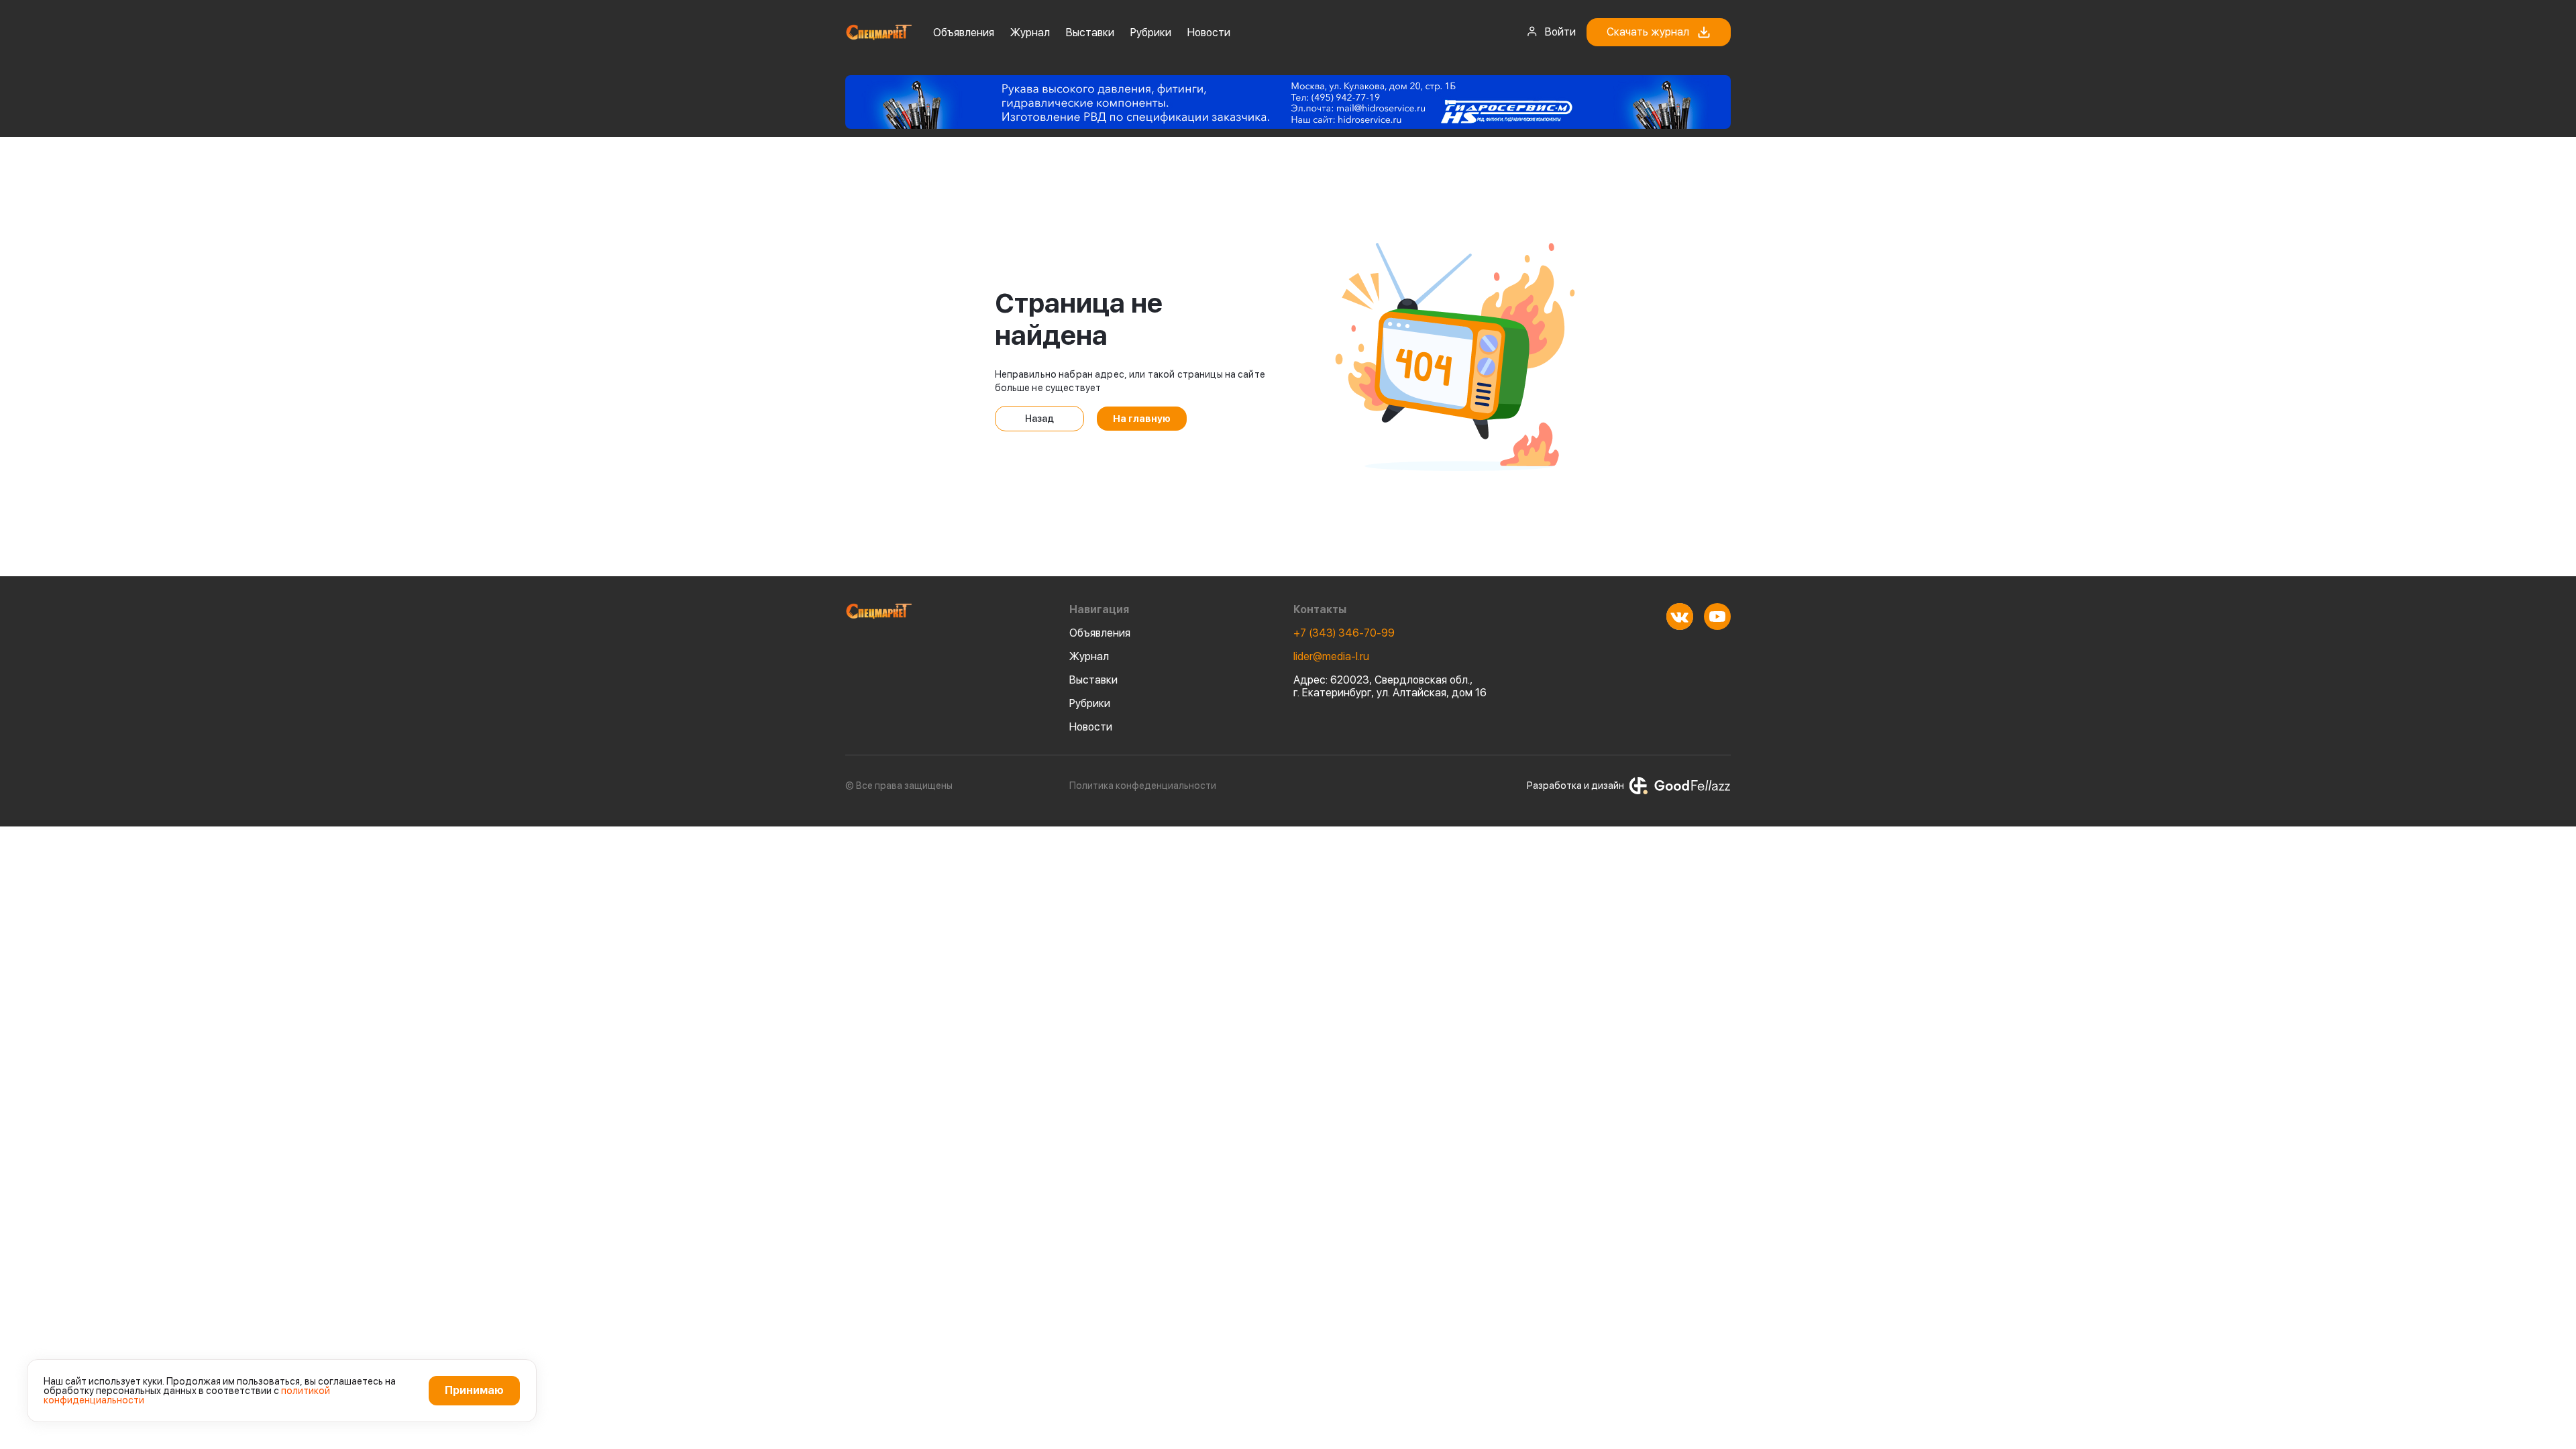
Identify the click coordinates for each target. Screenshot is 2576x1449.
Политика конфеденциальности (1143, 786)
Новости (1209, 33)
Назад (1039, 419)
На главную (1142, 419)
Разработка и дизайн (1575, 786)
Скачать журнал (1648, 32)
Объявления (964, 33)
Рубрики (1151, 33)
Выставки (1090, 33)
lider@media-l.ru (1331, 656)
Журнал (1030, 33)
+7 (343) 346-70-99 (1344, 633)
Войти (1560, 32)
